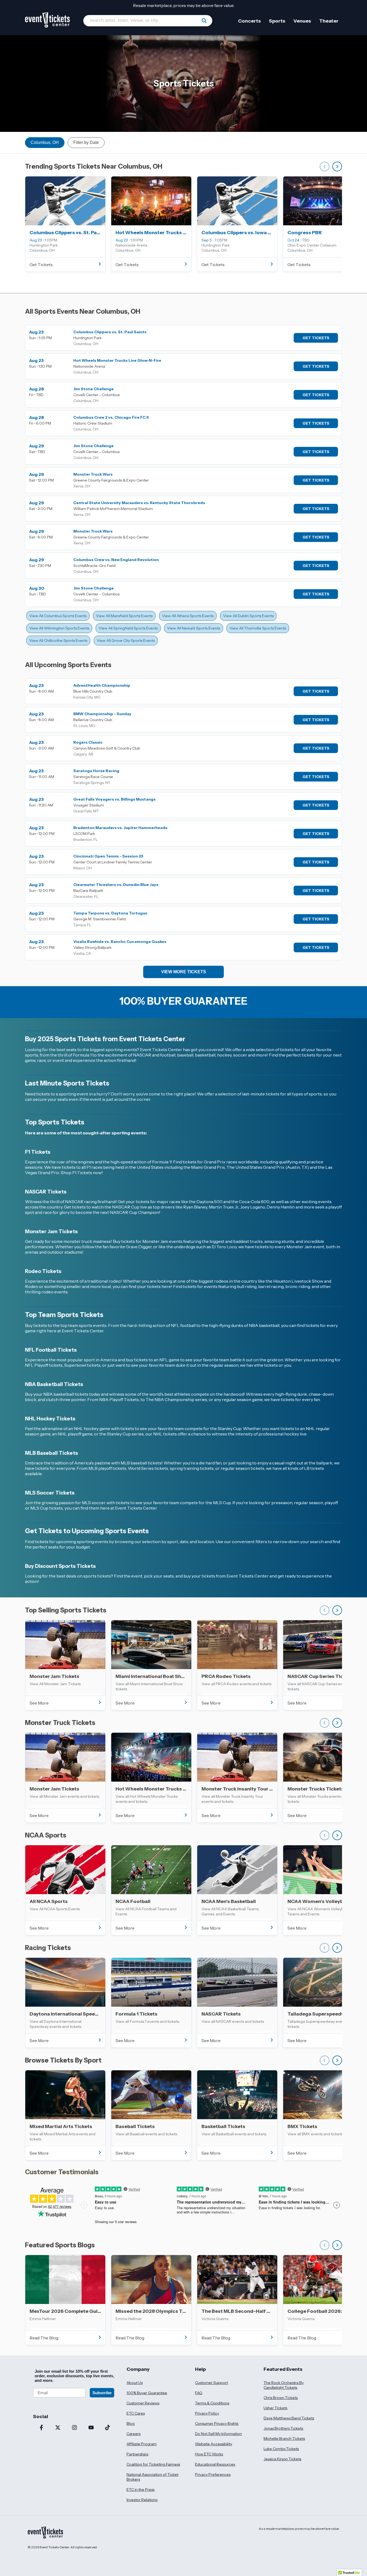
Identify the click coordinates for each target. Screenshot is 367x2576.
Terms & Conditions (212, 2403)
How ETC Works (209, 2454)
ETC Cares (136, 2413)
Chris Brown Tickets (281, 2398)
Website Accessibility (214, 2444)
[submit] (204, 21)
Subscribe (102, 2393)
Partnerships (137, 2454)
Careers (134, 2434)
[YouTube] (91, 2428)
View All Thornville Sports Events (258, 628)
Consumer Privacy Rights (217, 2423)
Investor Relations (142, 2500)
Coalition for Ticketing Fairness (153, 2464)
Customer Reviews (143, 2403)
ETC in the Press (141, 2490)
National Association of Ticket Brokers (152, 2477)
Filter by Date (86, 142)
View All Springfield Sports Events (128, 628)
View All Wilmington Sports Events (59, 628)
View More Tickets (184, 972)
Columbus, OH (45, 142)
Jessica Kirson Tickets (282, 2459)
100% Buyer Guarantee (147, 2393)
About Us (135, 2383)
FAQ (199, 2393)
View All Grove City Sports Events (126, 641)
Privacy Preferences (213, 2474)
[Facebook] (41, 2428)
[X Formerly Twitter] (58, 2428)
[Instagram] (74, 2428)
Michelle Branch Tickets (284, 2438)
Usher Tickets (275, 2408)
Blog (131, 2423)
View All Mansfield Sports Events (124, 616)
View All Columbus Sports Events (58, 616)
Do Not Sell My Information (218, 2434)
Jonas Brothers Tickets (283, 2428)
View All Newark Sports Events (194, 628)
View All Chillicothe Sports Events (58, 641)
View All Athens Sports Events (188, 616)
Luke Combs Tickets (281, 2449)
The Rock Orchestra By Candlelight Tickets (284, 2385)
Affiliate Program (142, 2444)
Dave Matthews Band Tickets (289, 2418)
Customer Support (211, 2383)
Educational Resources (215, 2464)
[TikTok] (107, 2428)
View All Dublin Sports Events (248, 616)
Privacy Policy (207, 2413)
